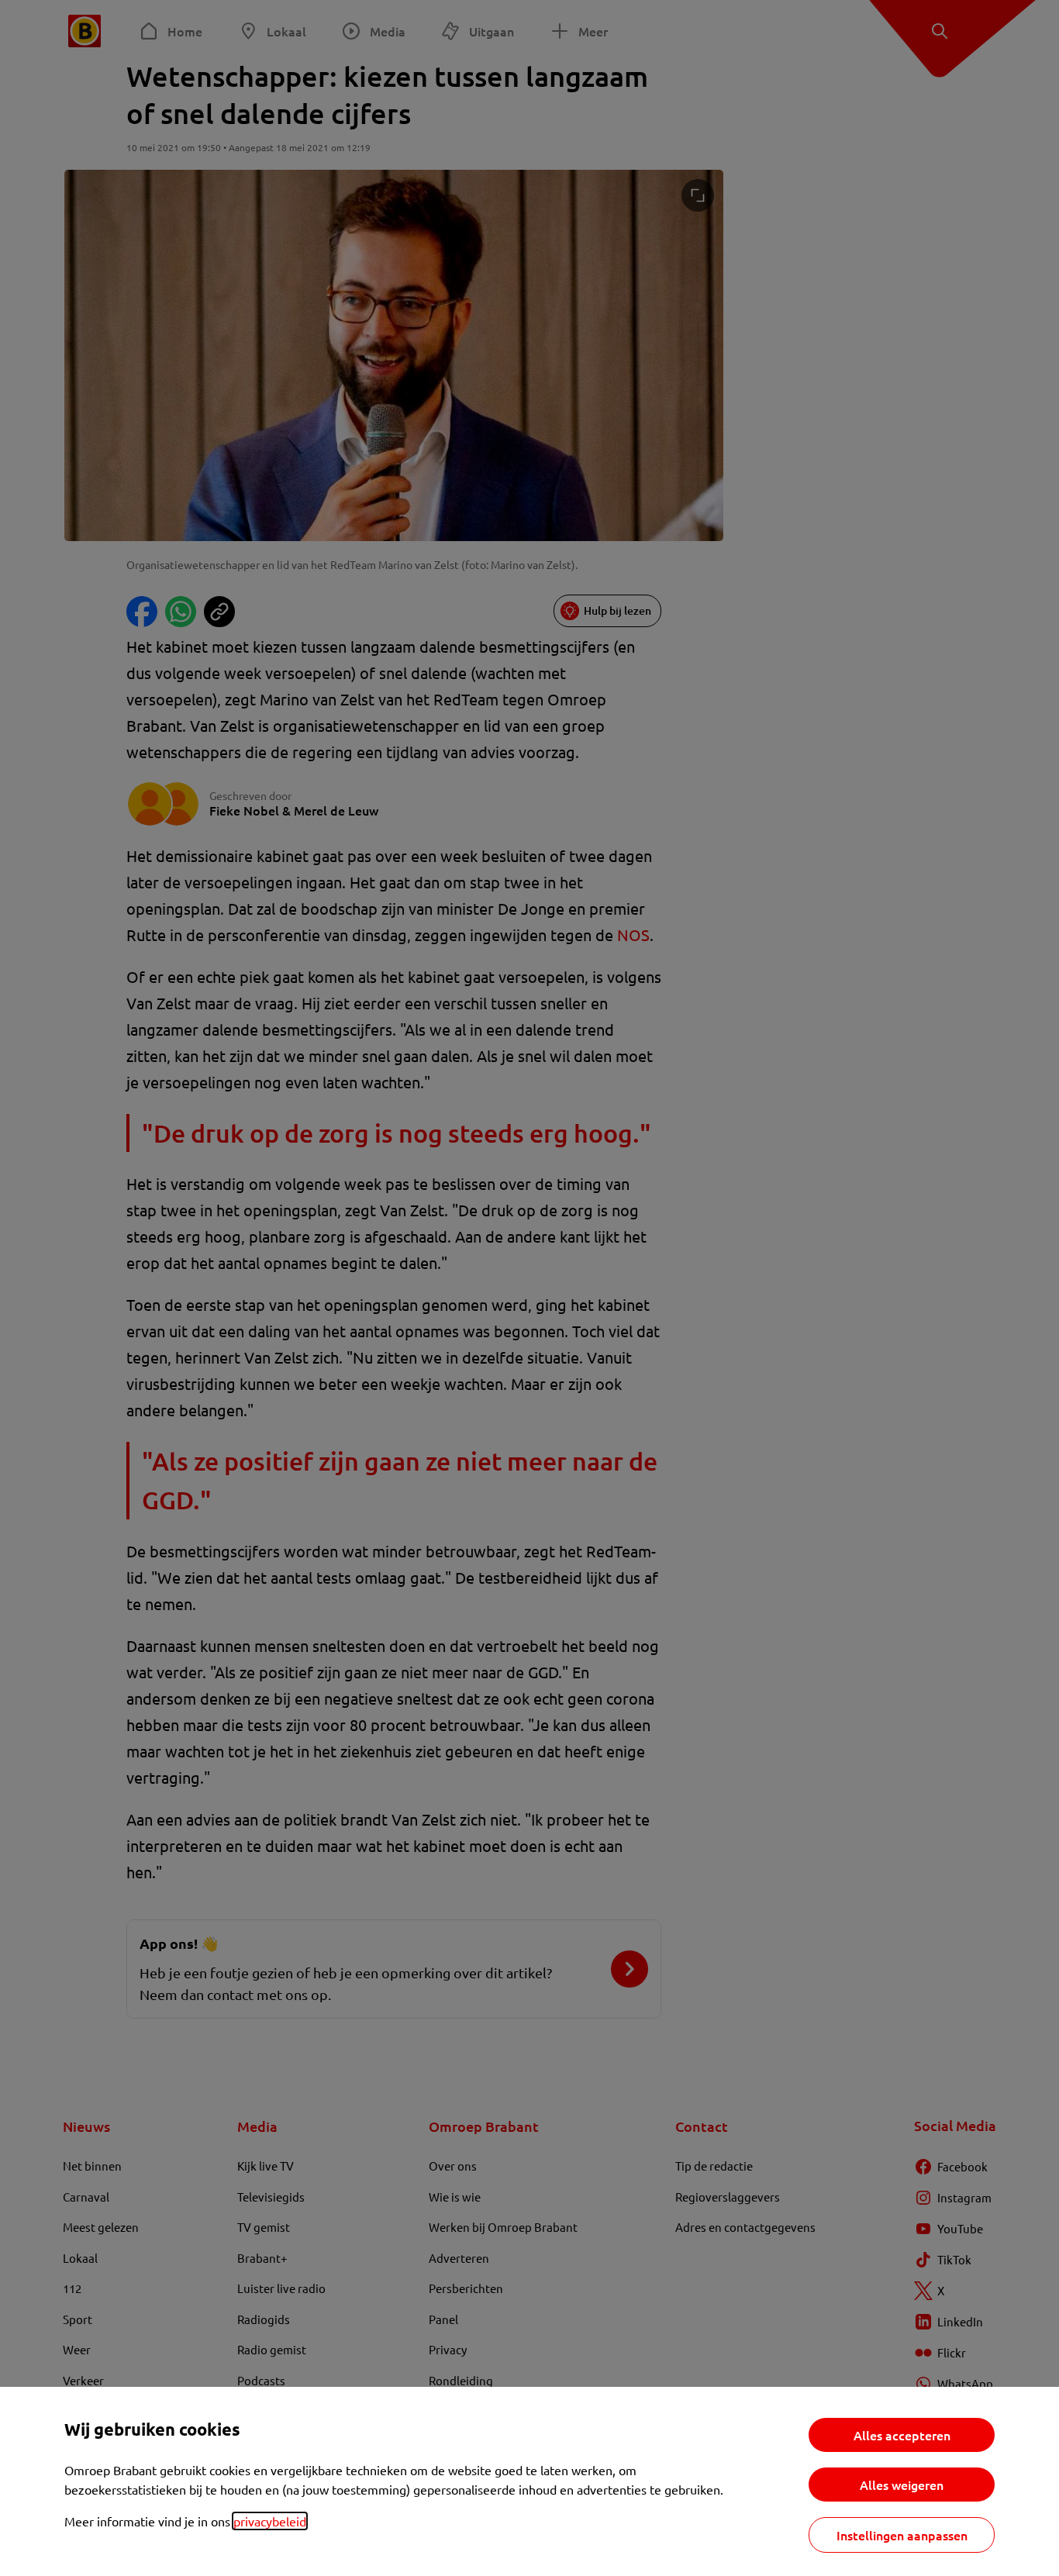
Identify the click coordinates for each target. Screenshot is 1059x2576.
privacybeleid (270, 2521)
